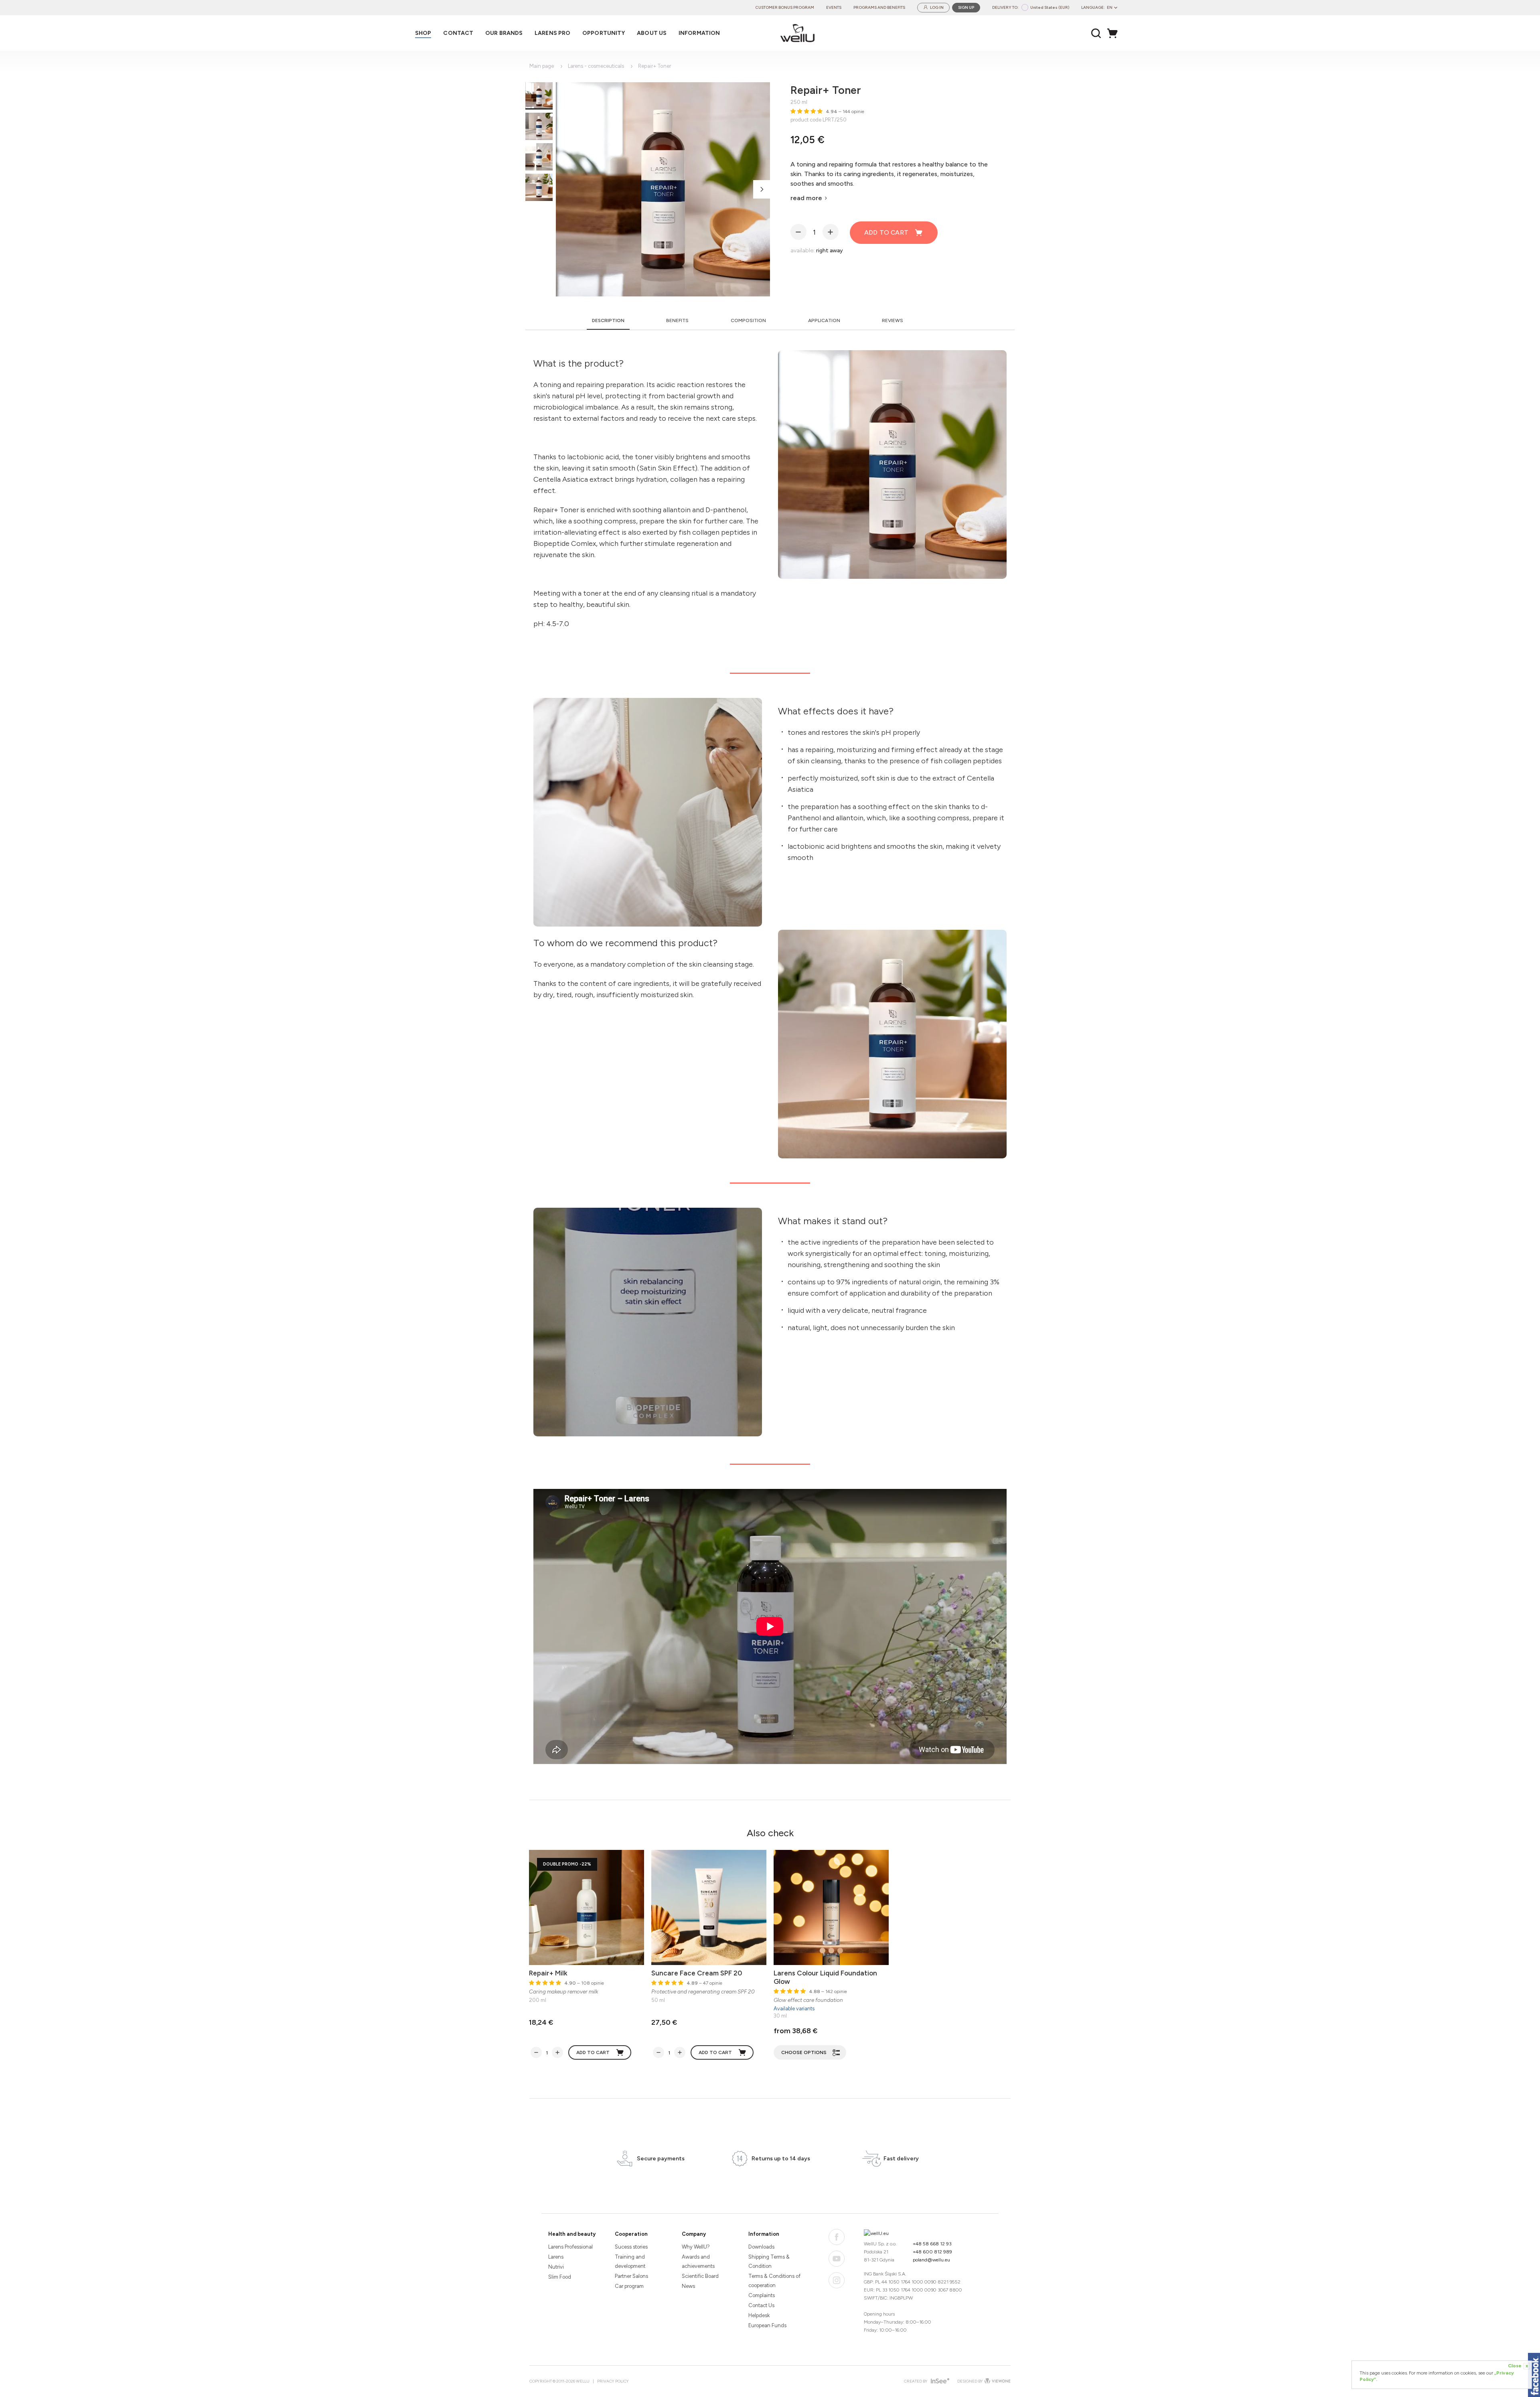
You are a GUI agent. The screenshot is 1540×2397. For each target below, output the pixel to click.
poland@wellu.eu (931, 2260)
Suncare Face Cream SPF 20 (697, 1973)
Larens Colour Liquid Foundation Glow (825, 1977)
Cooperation (631, 2234)
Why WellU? (696, 2247)
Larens (556, 2257)
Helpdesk (759, 2315)
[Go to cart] (1114, 33)
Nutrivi (556, 2267)
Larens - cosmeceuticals (596, 66)
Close (1518, 2366)
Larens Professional (570, 2247)
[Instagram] (837, 2280)
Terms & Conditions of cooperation (774, 2281)
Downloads (761, 2247)
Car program (629, 2286)
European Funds (767, 2325)
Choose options (804, 2052)
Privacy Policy (613, 2381)
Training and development (630, 2261)
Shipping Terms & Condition (769, 2261)
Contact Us (761, 2305)
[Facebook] (837, 2237)
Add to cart (886, 232)
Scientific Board (700, 2276)
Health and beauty (572, 2234)
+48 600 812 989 (932, 2252)
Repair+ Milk (548, 1973)
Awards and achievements (698, 2261)
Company (694, 2234)
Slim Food (560, 2277)
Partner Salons (631, 2276)
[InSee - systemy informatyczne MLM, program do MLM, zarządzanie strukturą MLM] (939, 2382)
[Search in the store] (1096, 33)
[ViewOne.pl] (997, 2381)
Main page (542, 66)
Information (764, 2234)
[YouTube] (837, 2259)
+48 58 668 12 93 (932, 2244)
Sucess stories (631, 2247)
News (688, 2286)
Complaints (762, 2295)
